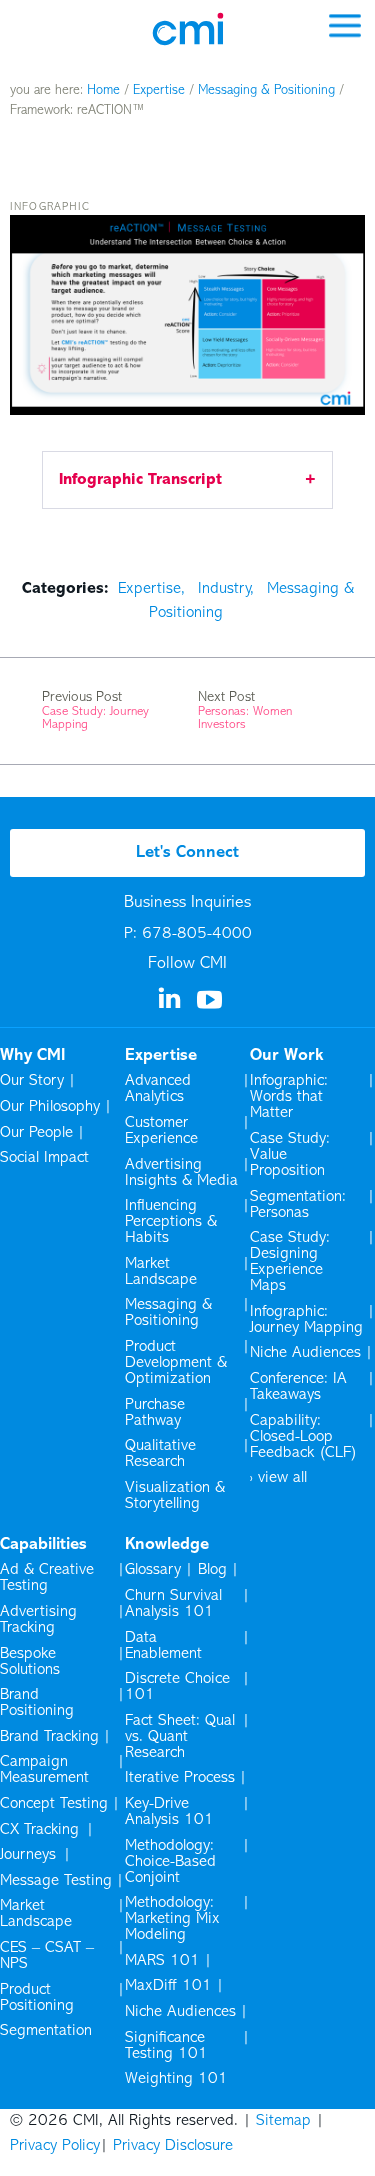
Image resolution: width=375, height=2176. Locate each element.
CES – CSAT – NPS (47, 1956)
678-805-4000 (197, 934)
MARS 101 (162, 1961)
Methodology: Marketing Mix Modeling (172, 1919)
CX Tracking (41, 1830)
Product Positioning (38, 1998)
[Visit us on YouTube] (211, 1007)
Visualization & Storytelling (175, 1496)
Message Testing (56, 1881)
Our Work (287, 1056)
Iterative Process (180, 1778)
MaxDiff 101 (168, 1986)
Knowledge (167, 1545)
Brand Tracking (49, 1737)
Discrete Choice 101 (177, 1687)
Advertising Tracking (38, 1620)
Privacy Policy (55, 2146)
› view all (278, 1478)
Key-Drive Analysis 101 (169, 1812)
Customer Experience (161, 1131)
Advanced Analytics (158, 1089)
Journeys (29, 1855)
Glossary (153, 1570)
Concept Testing (54, 1804)
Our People (36, 1133)
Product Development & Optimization (176, 1363)
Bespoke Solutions (30, 1662)
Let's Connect (187, 853)
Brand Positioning (37, 1703)
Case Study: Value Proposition (290, 1155)
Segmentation (46, 2031)
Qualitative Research (160, 1454)
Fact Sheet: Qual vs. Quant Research (180, 1737)
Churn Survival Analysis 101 (173, 1604)
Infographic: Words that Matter (289, 1097)
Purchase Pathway (155, 1413)
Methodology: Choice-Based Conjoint (170, 1862)
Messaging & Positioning (266, 91)
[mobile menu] (345, 24)
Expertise (159, 91)
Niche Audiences (305, 1353)
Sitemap (283, 2121)
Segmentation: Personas (298, 1205)
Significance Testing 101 (166, 2046)
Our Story (32, 1081)
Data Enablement (163, 1646)
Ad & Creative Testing (47, 1578)
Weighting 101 (176, 2079)
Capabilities (43, 1545)
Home (103, 91)
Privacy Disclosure (173, 2146)
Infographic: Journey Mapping (306, 1320)
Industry (224, 589)
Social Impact (44, 1158)
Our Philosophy (50, 1107)
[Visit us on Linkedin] (171, 1005)
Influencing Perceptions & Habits (171, 1222)
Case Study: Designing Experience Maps (290, 1262)
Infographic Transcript (140, 480)
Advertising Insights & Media (181, 1173)
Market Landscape (161, 1272)
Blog (212, 1570)
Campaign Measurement (46, 1770)
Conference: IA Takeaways (298, 1387)
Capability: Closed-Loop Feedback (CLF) (303, 1437)
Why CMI (32, 1056)
